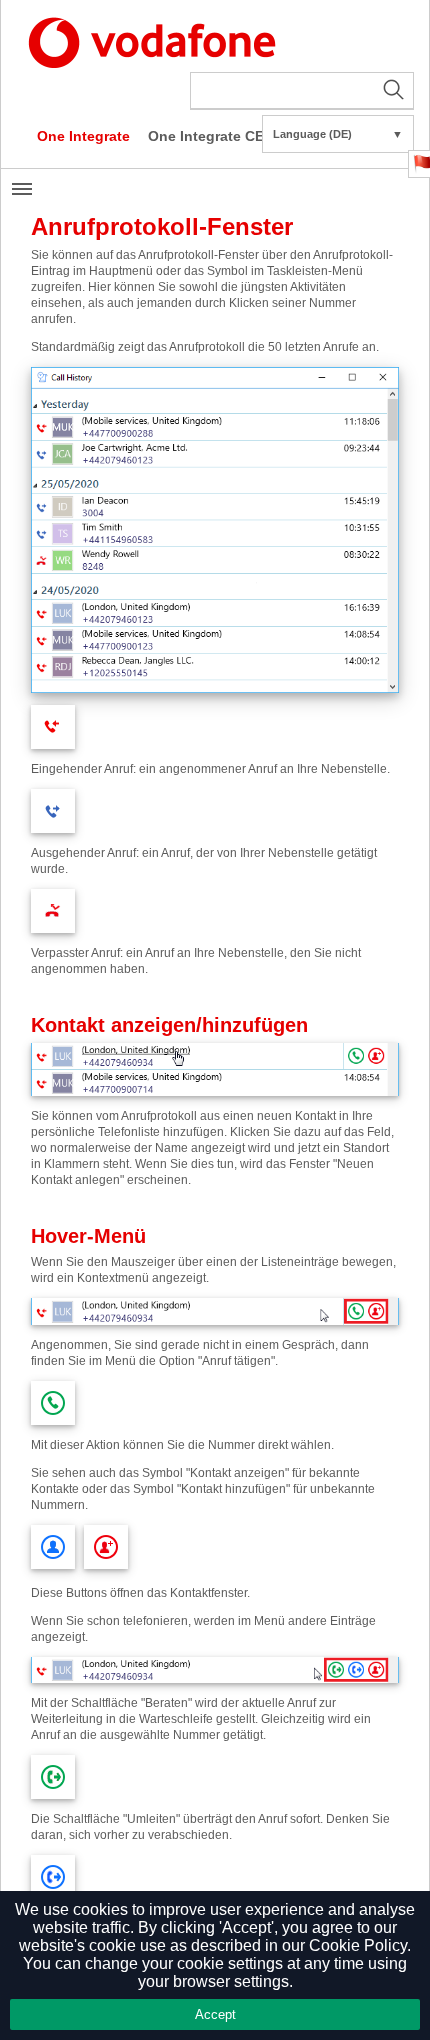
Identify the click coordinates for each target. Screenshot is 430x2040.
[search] (302, 91)
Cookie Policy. (360, 1945)
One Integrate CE (206, 136)
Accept (215, 2014)
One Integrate (83, 136)
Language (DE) (338, 134)
